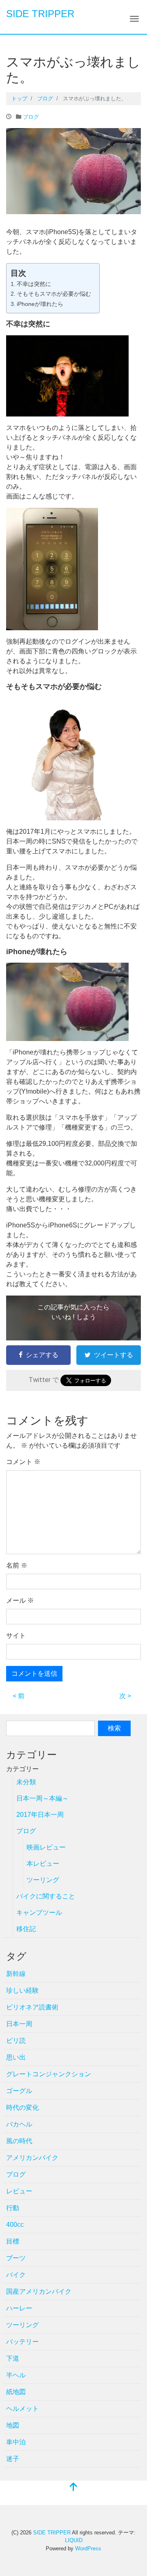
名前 (17, 1565)
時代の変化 (22, 2108)
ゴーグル (19, 2091)
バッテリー (22, 2342)
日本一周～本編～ (42, 1798)
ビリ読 (16, 2041)
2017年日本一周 (40, 1815)
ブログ (31, 117)
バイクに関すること (46, 1896)
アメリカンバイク (32, 2158)
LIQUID (74, 2540)
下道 (13, 2358)
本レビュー (43, 1864)
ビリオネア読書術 (32, 2007)
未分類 (26, 1782)
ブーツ (16, 2258)
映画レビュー (46, 1847)
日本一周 (19, 2024)
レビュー (19, 2191)
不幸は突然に (34, 284)
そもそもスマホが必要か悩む (54, 294)
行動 (13, 2208)
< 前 (19, 1696)
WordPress (88, 2548)
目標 (13, 2241)
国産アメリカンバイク (39, 2291)
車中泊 (16, 2442)
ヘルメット (22, 2409)
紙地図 (16, 2392)
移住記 (26, 1929)
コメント (23, 1462)
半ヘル (16, 2375)
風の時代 (19, 2141)
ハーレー (19, 2308)
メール (20, 1600)
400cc (15, 2225)
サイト (16, 1636)
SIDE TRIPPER (40, 14)
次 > (125, 1696)
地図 (13, 2425)
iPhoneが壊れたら (40, 304)
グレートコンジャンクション (49, 2074)
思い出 (16, 2057)
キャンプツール (39, 1913)
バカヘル (19, 2124)
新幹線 (16, 1974)
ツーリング (43, 1880)
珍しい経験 (22, 1990)
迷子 (13, 2459)
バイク (16, 2275)
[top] (73, 2488)
